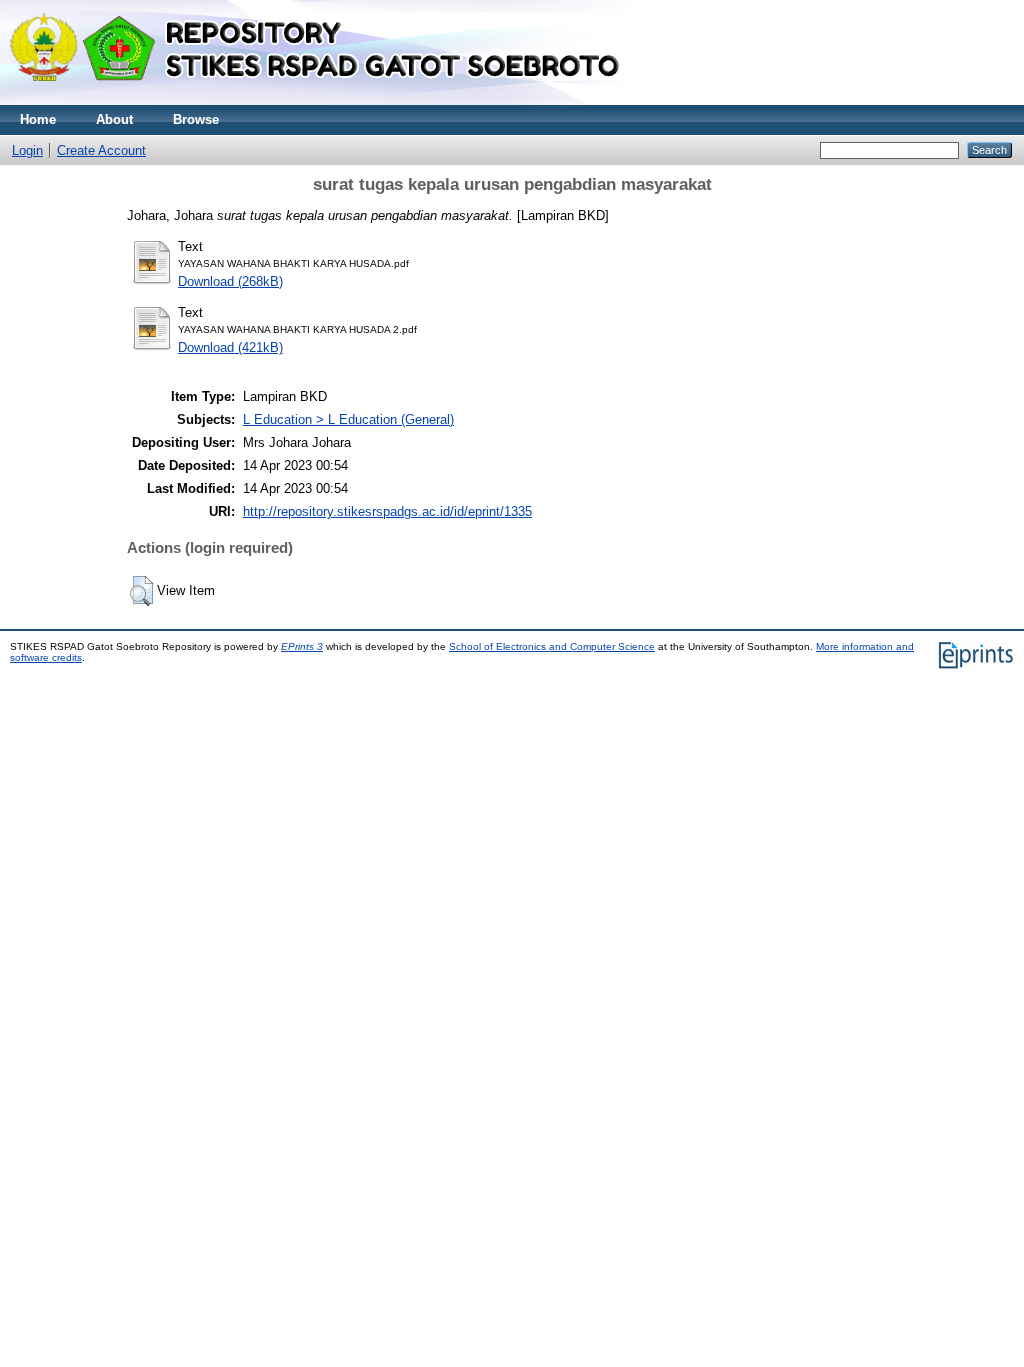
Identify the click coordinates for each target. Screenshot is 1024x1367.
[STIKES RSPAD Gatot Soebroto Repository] (324, 100)
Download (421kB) (230, 347)
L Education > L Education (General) (348, 419)
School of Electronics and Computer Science (552, 646)
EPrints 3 (302, 646)
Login (27, 150)
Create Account (101, 150)
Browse (196, 119)
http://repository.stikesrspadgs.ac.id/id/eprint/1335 (387, 511)
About (114, 119)
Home (38, 119)
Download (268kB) (230, 281)
